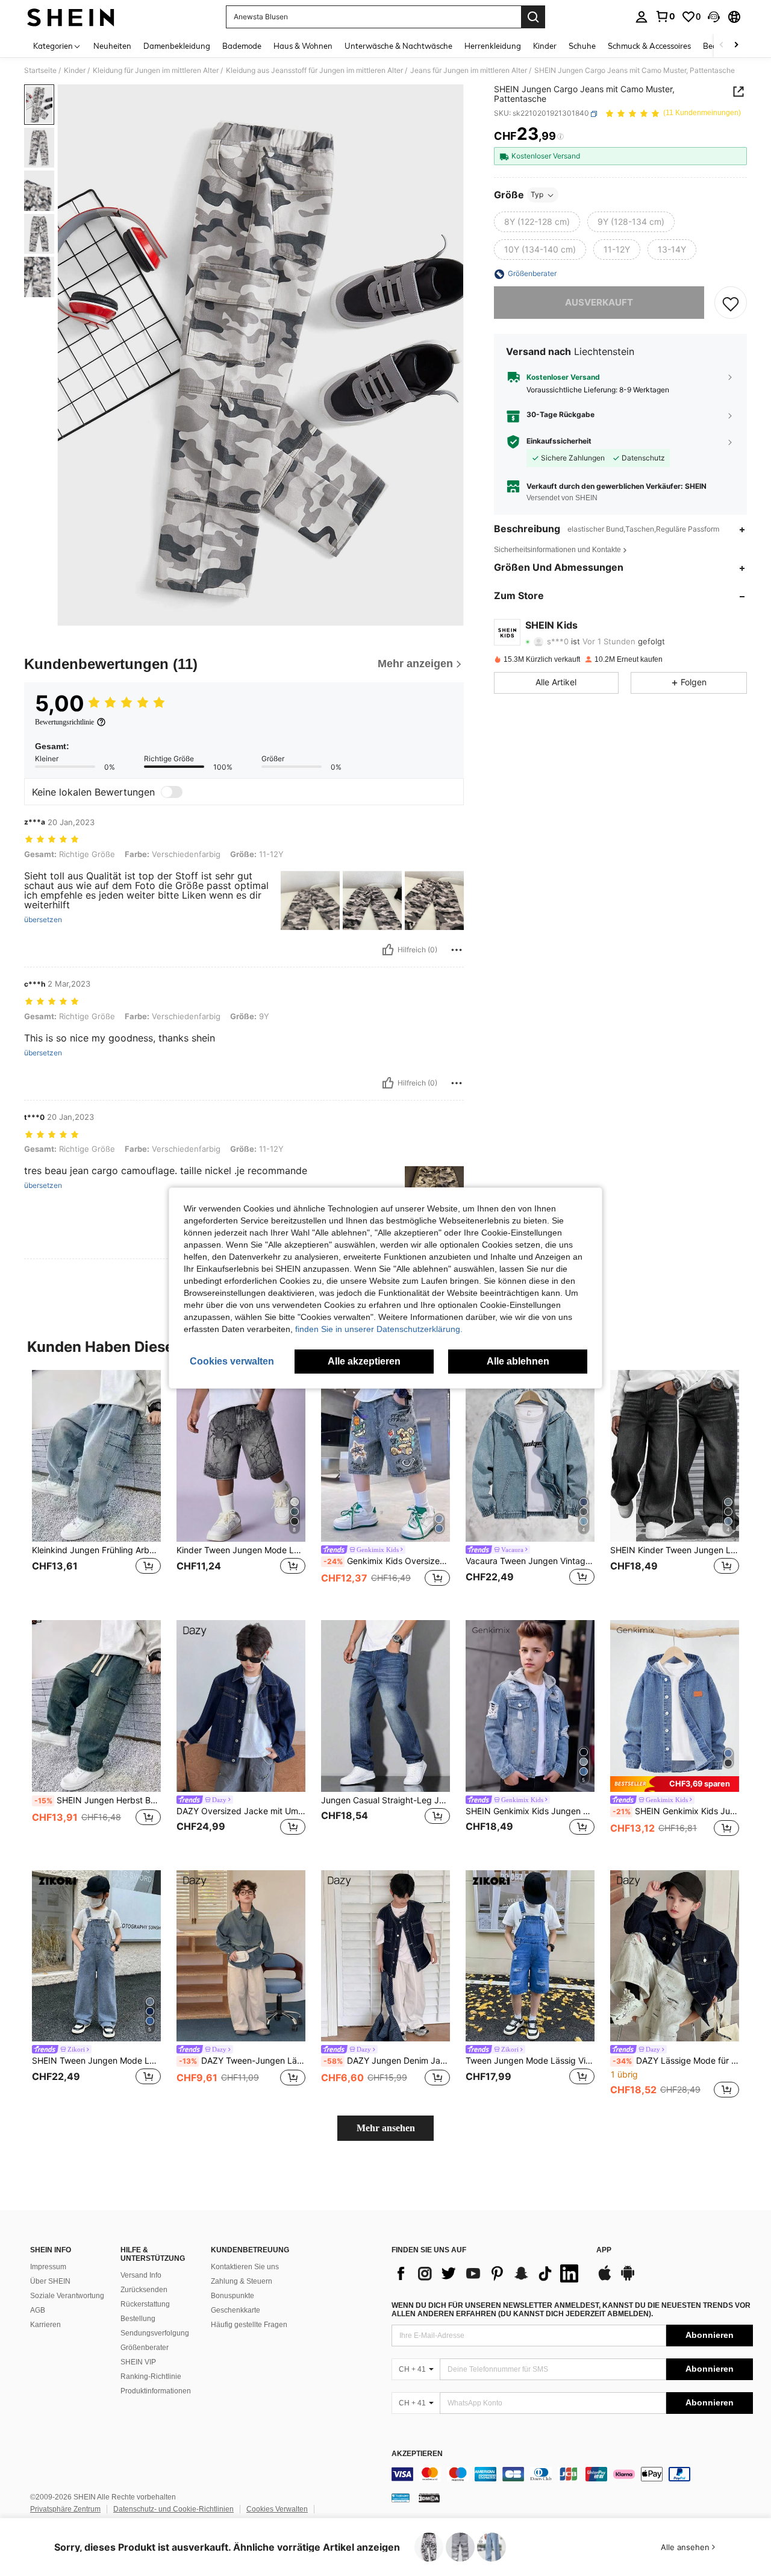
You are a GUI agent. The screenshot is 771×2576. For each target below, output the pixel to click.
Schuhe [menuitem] (582, 46)
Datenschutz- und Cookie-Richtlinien (173, 2509)
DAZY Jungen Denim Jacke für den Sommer (387, 2061)
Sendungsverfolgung (155, 2333)
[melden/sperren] (457, 950)
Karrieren (45, 2325)
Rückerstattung (145, 2304)
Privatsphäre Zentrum (65, 2509)
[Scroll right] (736, 46)
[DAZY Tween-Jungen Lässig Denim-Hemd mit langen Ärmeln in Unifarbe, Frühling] (241, 1956)
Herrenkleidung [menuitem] (493, 46)
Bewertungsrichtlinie (64, 722)
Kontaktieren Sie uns (245, 2267)
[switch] (172, 792)
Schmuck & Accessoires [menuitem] (649, 46)
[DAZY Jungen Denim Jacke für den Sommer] (385, 1956)
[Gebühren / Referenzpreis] (560, 137)
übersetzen (43, 920)
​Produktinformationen (156, 2391)
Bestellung (138, 2319)
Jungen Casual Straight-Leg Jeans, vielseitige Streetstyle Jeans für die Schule (385, 1800)
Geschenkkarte (236, 2310)
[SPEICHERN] (731, 303)
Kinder (75, 71)
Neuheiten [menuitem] (112, 46)
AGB (38, 2310)
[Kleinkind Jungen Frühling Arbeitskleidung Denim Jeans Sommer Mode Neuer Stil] (96, 1456)
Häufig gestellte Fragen (249, 2325)
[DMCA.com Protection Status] (429, 2498)
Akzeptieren (417, 2454)
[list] (488, 2273)
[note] (675, 1784)
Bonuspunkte (233, 2296)
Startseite (40, 71)
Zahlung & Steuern (242, 2281)
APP (604, 2250)
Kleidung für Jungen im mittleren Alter (156, 71)
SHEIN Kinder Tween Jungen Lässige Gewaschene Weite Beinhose (675, 1550)
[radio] (537, 222)
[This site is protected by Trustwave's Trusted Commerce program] (401, 2498)
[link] (665, 16)
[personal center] (641, 17)
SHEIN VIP (138, 2362)
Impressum (48, 2267)
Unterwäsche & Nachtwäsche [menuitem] (398, 46)
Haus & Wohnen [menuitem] (303, 46)
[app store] (605, 2279)
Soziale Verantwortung (67, 2296)
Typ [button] (537, 195)
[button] (714, 17)
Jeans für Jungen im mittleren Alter (469, 71)
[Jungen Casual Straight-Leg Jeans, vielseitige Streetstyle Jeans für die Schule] (385, 1706)
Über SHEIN (50, 2281)
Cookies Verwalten (277, 2509)
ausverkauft (599, 303)
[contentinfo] (572, 2474)
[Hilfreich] (388, 950)
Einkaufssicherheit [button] (559, 442)
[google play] (628, 2279)
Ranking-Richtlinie (151, 2377)
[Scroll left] (722, 46)
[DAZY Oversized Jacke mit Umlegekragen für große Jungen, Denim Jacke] (241, 1706)
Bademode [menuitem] (242, 46)
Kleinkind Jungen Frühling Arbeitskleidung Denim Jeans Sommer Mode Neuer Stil (96, 1550)
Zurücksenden (144, 2290)
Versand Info (141, 2275)
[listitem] (96, 1485)
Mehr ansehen (386, 2128)
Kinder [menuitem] (545, 46)
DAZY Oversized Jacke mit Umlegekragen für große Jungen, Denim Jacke (241, 1811)
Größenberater (145, 2348)
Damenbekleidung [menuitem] (177, 46)
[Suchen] (533, 17)
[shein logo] (71, 17)
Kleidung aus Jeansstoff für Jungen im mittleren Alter (314, 71)
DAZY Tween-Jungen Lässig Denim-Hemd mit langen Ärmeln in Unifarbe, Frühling (242, 2061)
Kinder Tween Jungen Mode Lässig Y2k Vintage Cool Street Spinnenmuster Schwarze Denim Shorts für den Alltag (241, 1550)
